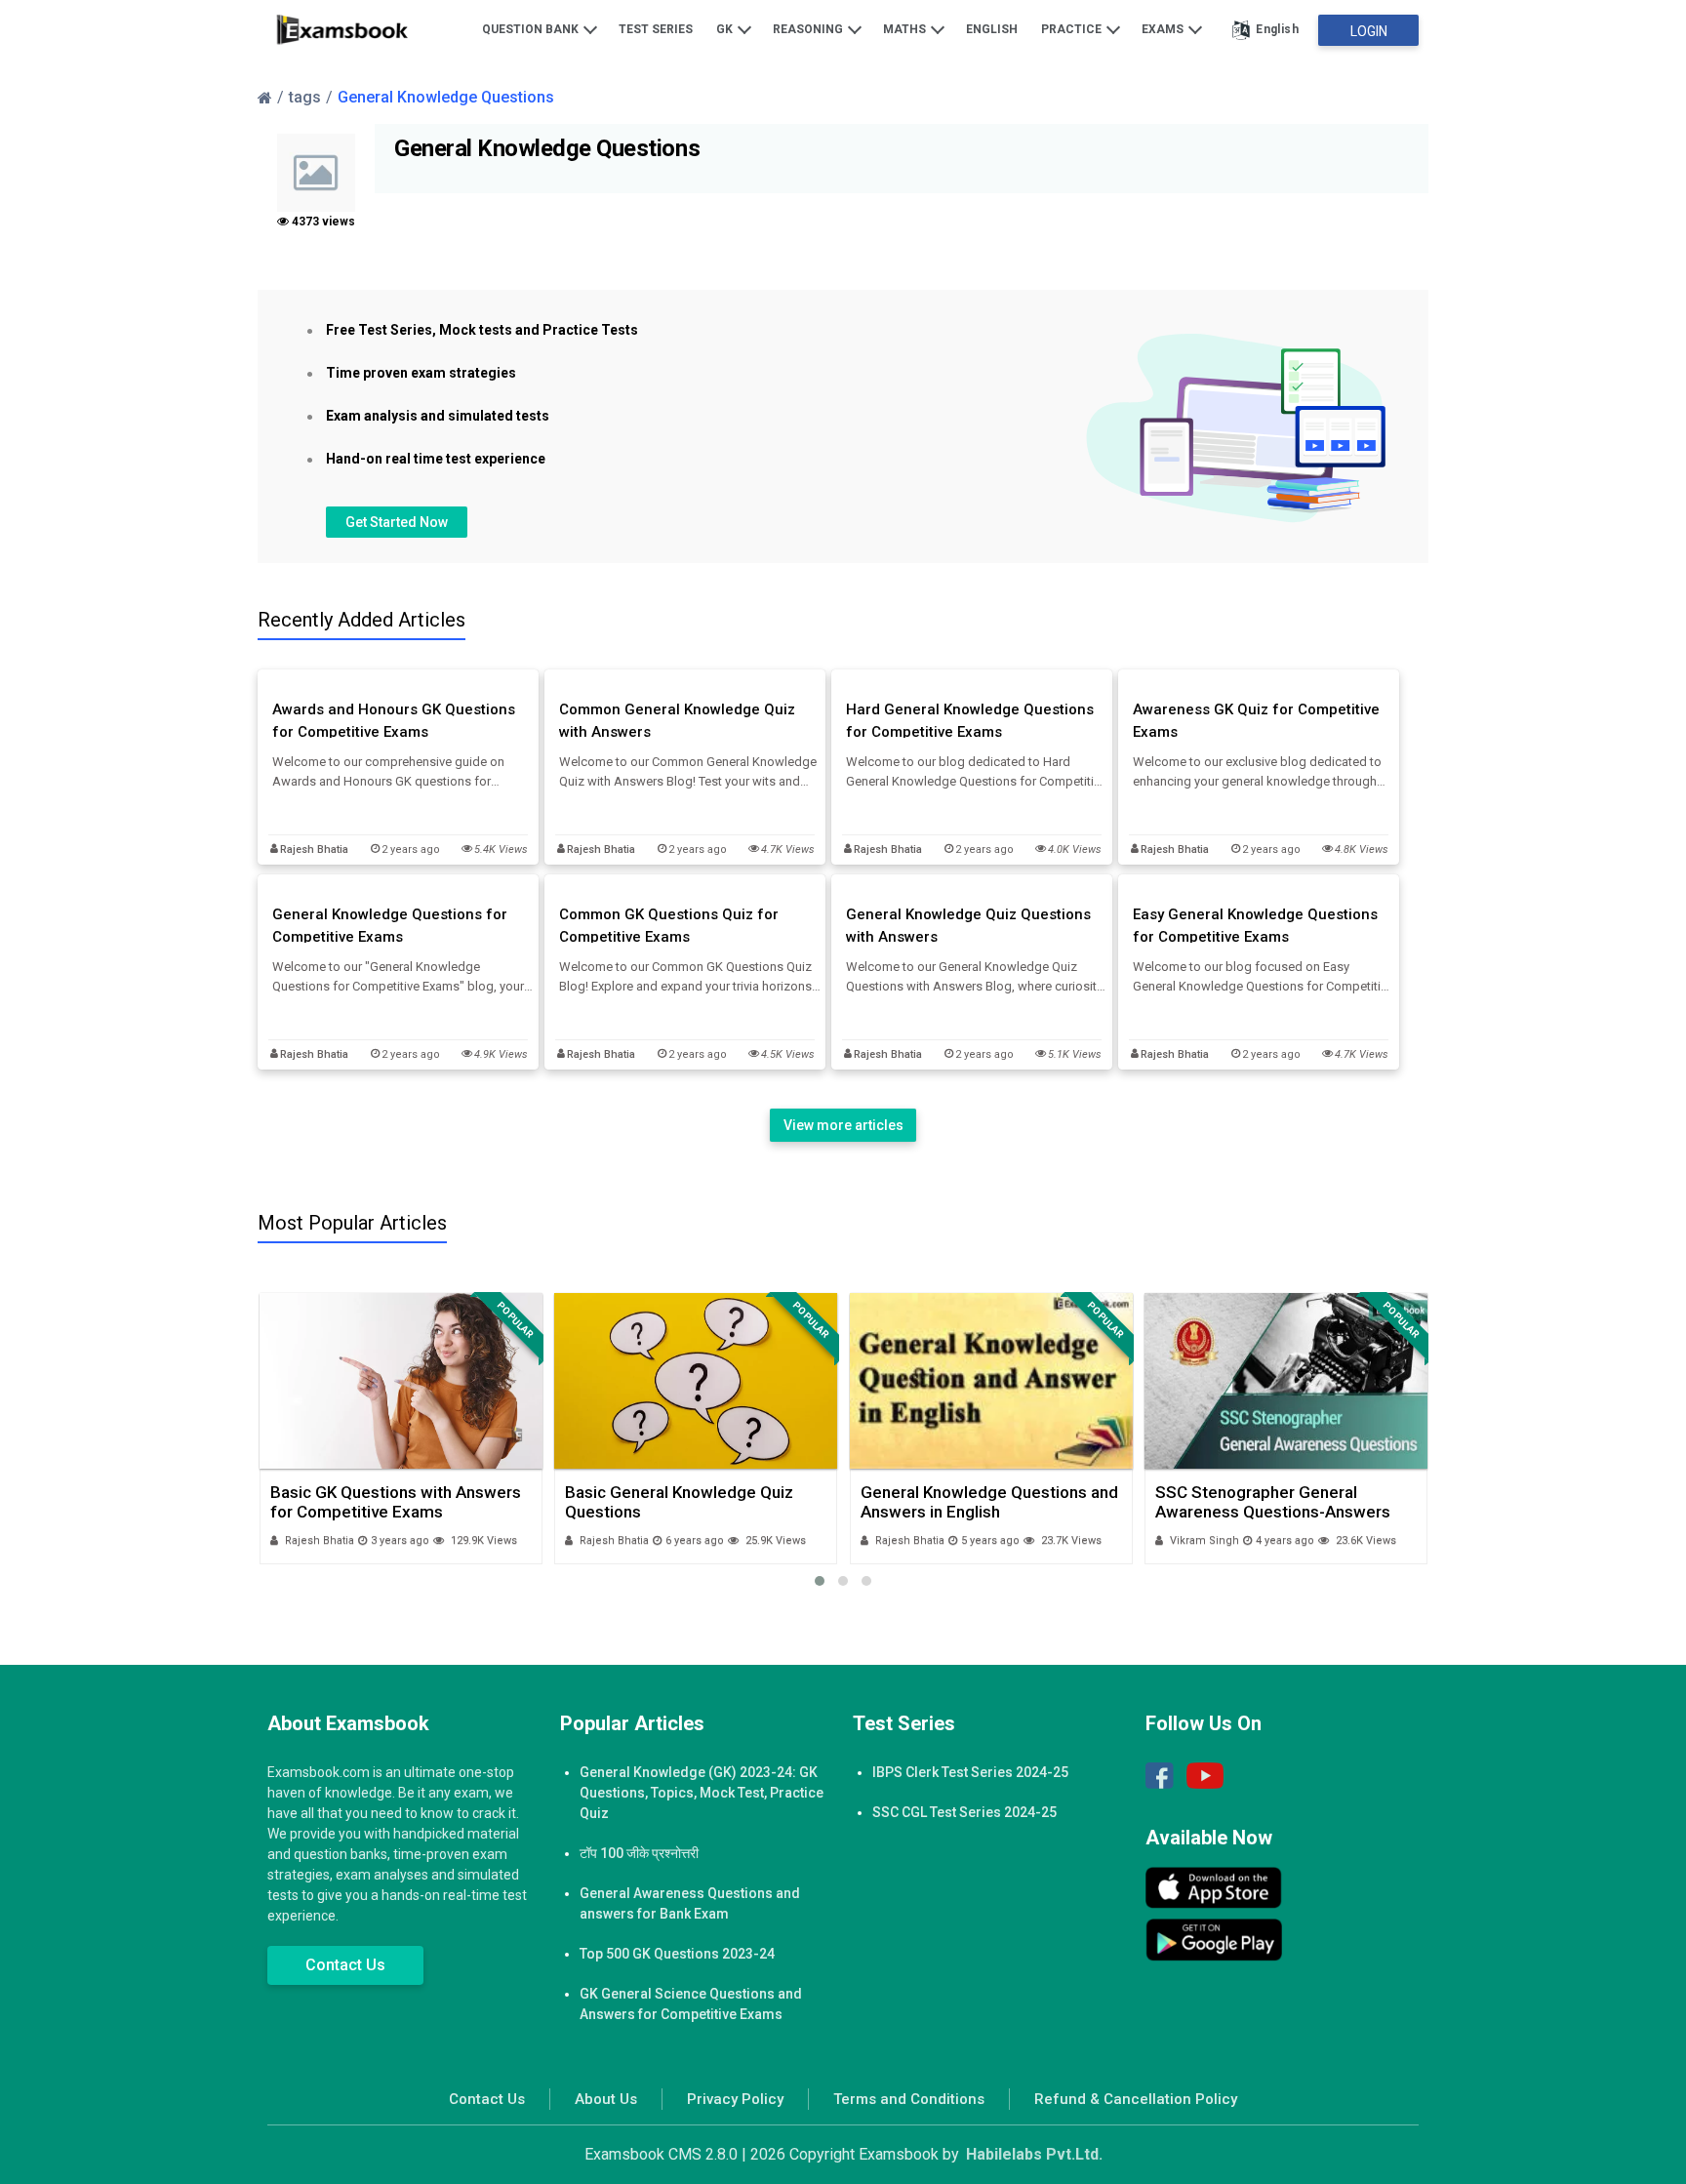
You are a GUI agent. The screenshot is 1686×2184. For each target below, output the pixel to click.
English (992, 29)
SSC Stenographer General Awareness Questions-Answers (1273, 1502)
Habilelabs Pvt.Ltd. (1034, 2154)
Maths (906, 29)
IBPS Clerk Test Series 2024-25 (970, 1772)
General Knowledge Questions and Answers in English (989, 1502)
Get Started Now (397, 522)
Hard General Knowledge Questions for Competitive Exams (970, 721)
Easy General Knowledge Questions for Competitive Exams (1255, 926)
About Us (606, 2099)
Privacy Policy (735, 2099)
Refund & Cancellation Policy (1136, 2099)
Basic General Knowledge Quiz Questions (679, 1502)
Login (1369, 31)
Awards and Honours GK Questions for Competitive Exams (394, 721)
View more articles (843, 1125)
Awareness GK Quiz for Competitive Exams (1256, 721)
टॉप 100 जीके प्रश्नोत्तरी (639, 1853)
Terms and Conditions (909, 2099)
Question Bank (532, 29)
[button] (820, 1581)
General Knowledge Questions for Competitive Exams (390, 926)
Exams (1164, 29)
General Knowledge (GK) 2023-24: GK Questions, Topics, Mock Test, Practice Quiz (702, 1793)
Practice (1073, 29)
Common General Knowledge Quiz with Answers (677, 721)
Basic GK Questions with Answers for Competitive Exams (396, 1502)
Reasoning (809, 29)
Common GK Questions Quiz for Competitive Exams (669, 926)
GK (726, 29)
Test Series (656, 29)
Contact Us (345, 1965)
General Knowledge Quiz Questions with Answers (968, 926)
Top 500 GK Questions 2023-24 (677, 1954)
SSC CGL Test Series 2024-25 (964, 1812)
